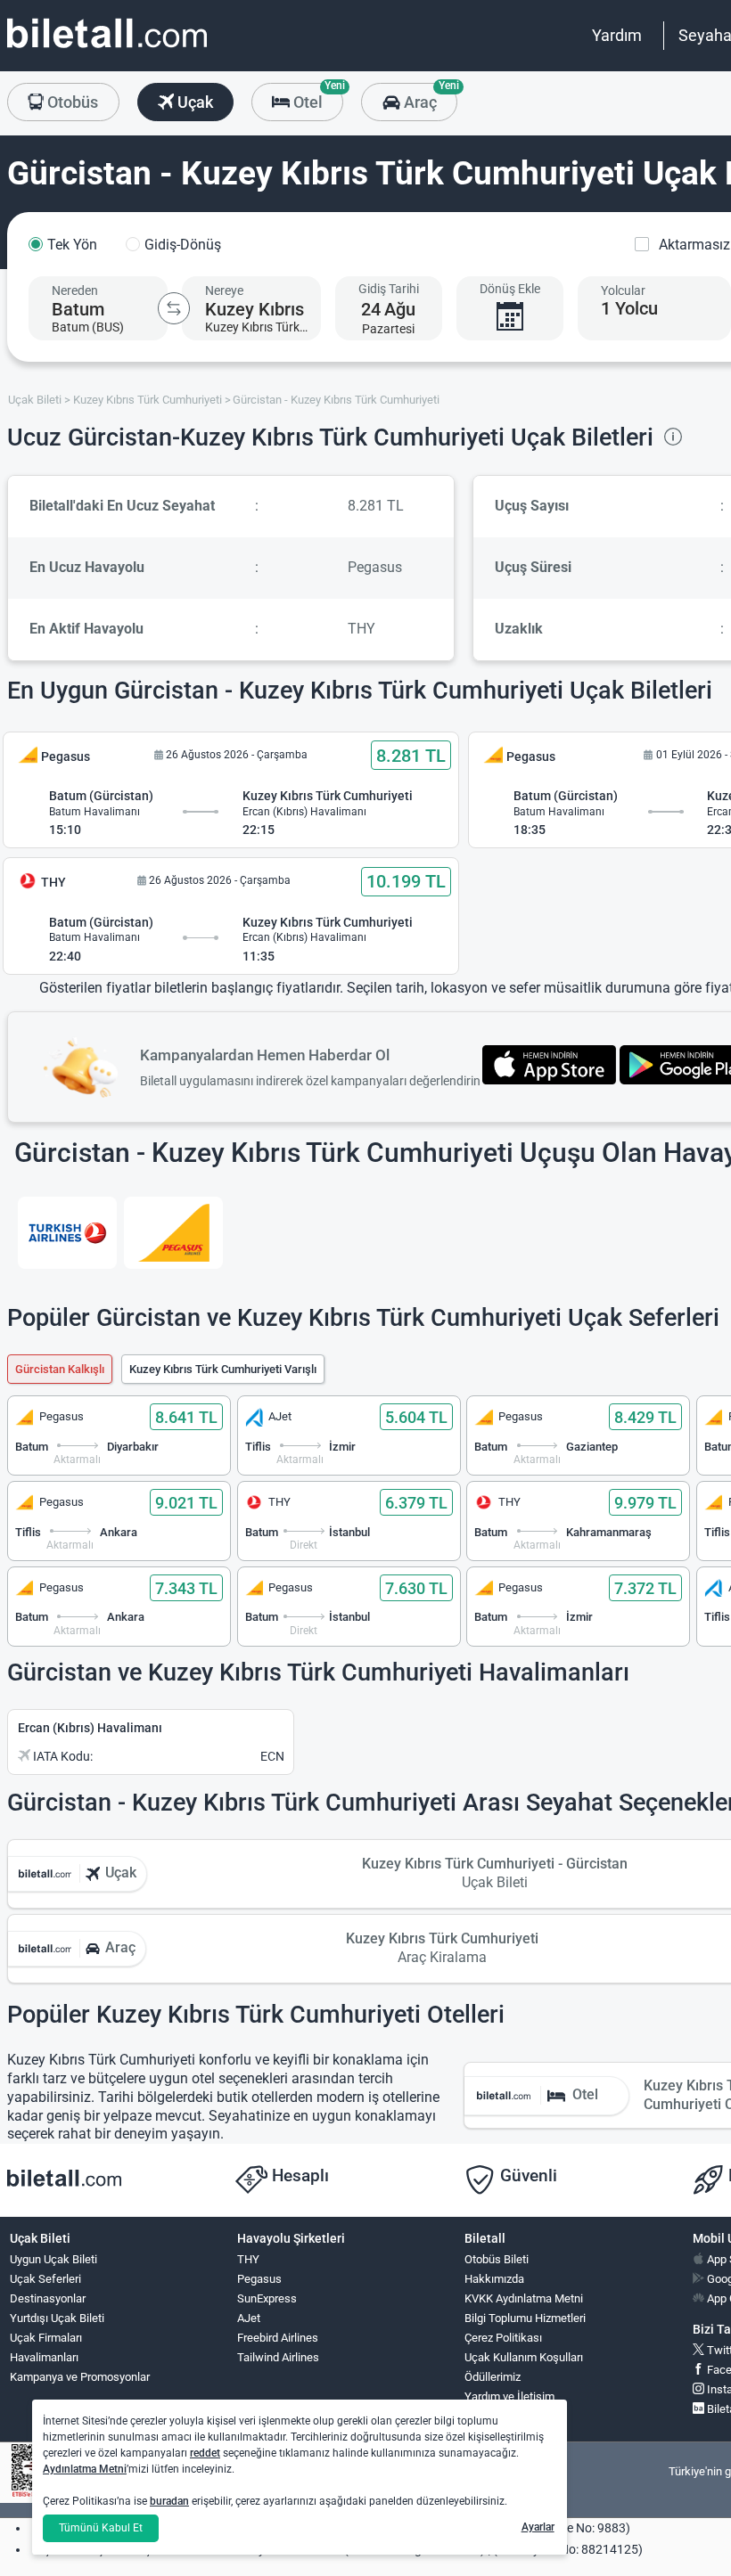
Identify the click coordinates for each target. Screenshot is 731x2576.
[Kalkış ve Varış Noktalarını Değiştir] (174, 308)
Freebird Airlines (278, 2338)
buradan (169, 2501)
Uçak (193, 102)
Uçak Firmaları (46, 2338)
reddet (205, 2453)
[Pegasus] (173, 1233)
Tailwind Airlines (278, 2357)
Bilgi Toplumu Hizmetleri (525, 2318)
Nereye (224, 290)
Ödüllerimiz (493, 2377)
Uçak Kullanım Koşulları (524, 2357)
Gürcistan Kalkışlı (60, 1369)
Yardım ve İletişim (509, 2396)
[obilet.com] (107, 49)
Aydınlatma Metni (85, 2469)
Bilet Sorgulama (504, 2416)
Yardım (617, 35)
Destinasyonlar (48, 2298)
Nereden (75, 290)
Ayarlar (538, 2527)
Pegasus (259, 2279)
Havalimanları (44, 2357)
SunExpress (267, 2298)
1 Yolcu (629, 308)
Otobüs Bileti (497, 2259)
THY (248, 2259)
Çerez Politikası (503, 2338)
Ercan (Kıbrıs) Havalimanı (90, 1728)
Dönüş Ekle (510, 289)
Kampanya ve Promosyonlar (80, 2377)
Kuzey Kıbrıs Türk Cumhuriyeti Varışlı (223, 1369)
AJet (249, 2318)
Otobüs (71, 102)
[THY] (67, 1233)
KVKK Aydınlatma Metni (524, 2298)
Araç (428, 97)
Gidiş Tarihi (389, 289)
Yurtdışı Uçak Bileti (57, 2318)
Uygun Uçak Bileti (53, 2259)
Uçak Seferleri (45, 2279)
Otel (316, 97)
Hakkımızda (494, 2279)
